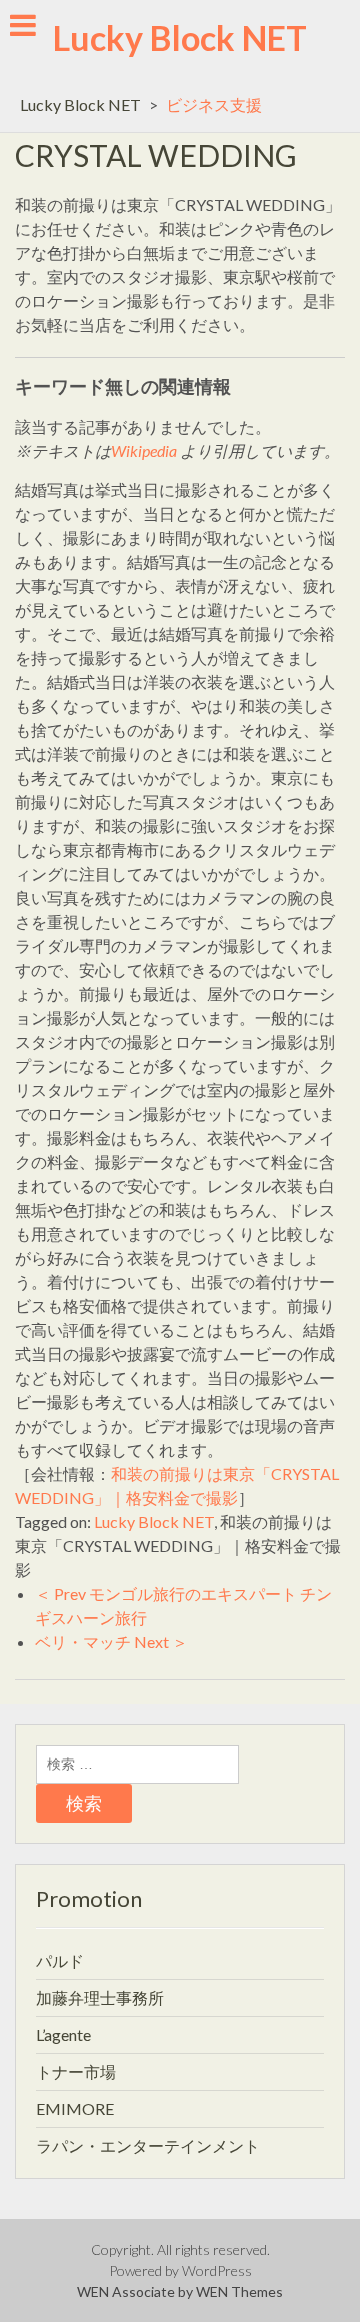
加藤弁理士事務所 (100, 1997)
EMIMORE (75, 2108)
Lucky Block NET (180, 37)
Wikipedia (144, 450)
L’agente (63, 2034)
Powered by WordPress (180, 2270)
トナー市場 (76, 2071)
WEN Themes (239, 2291)
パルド (60, 1960)
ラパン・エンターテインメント (148, 2145)
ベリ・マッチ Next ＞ (111, 1641)
